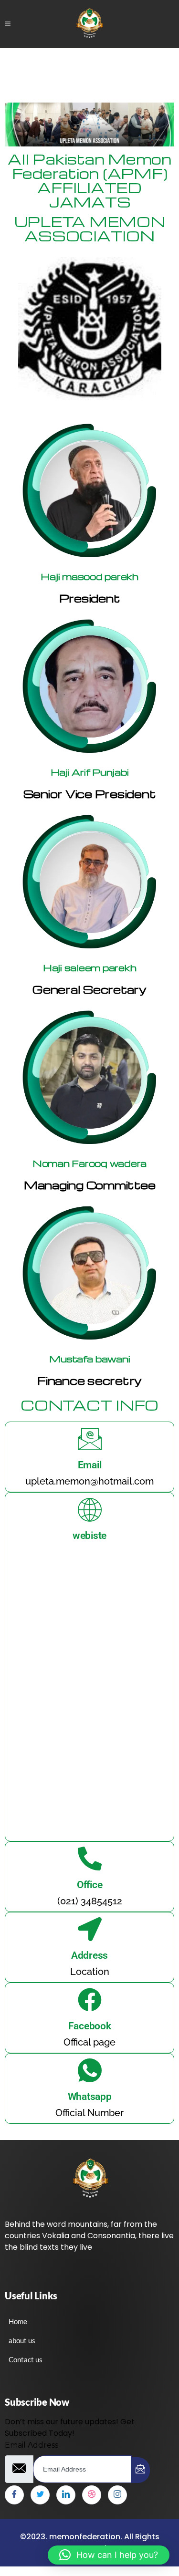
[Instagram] (117, 2495)
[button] (109, 2555)
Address (89, 1955)
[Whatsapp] (90, 2070)
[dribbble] (92, 2495)
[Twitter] (40, 2495)
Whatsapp (90, 2097)
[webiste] (90, 1509)
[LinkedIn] (66, 2495)
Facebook (90, 2026)
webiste (89, 1536)
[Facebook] (90, 2000)
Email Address (32, 2445)
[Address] (90, 1929)
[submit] (140, 2470)
